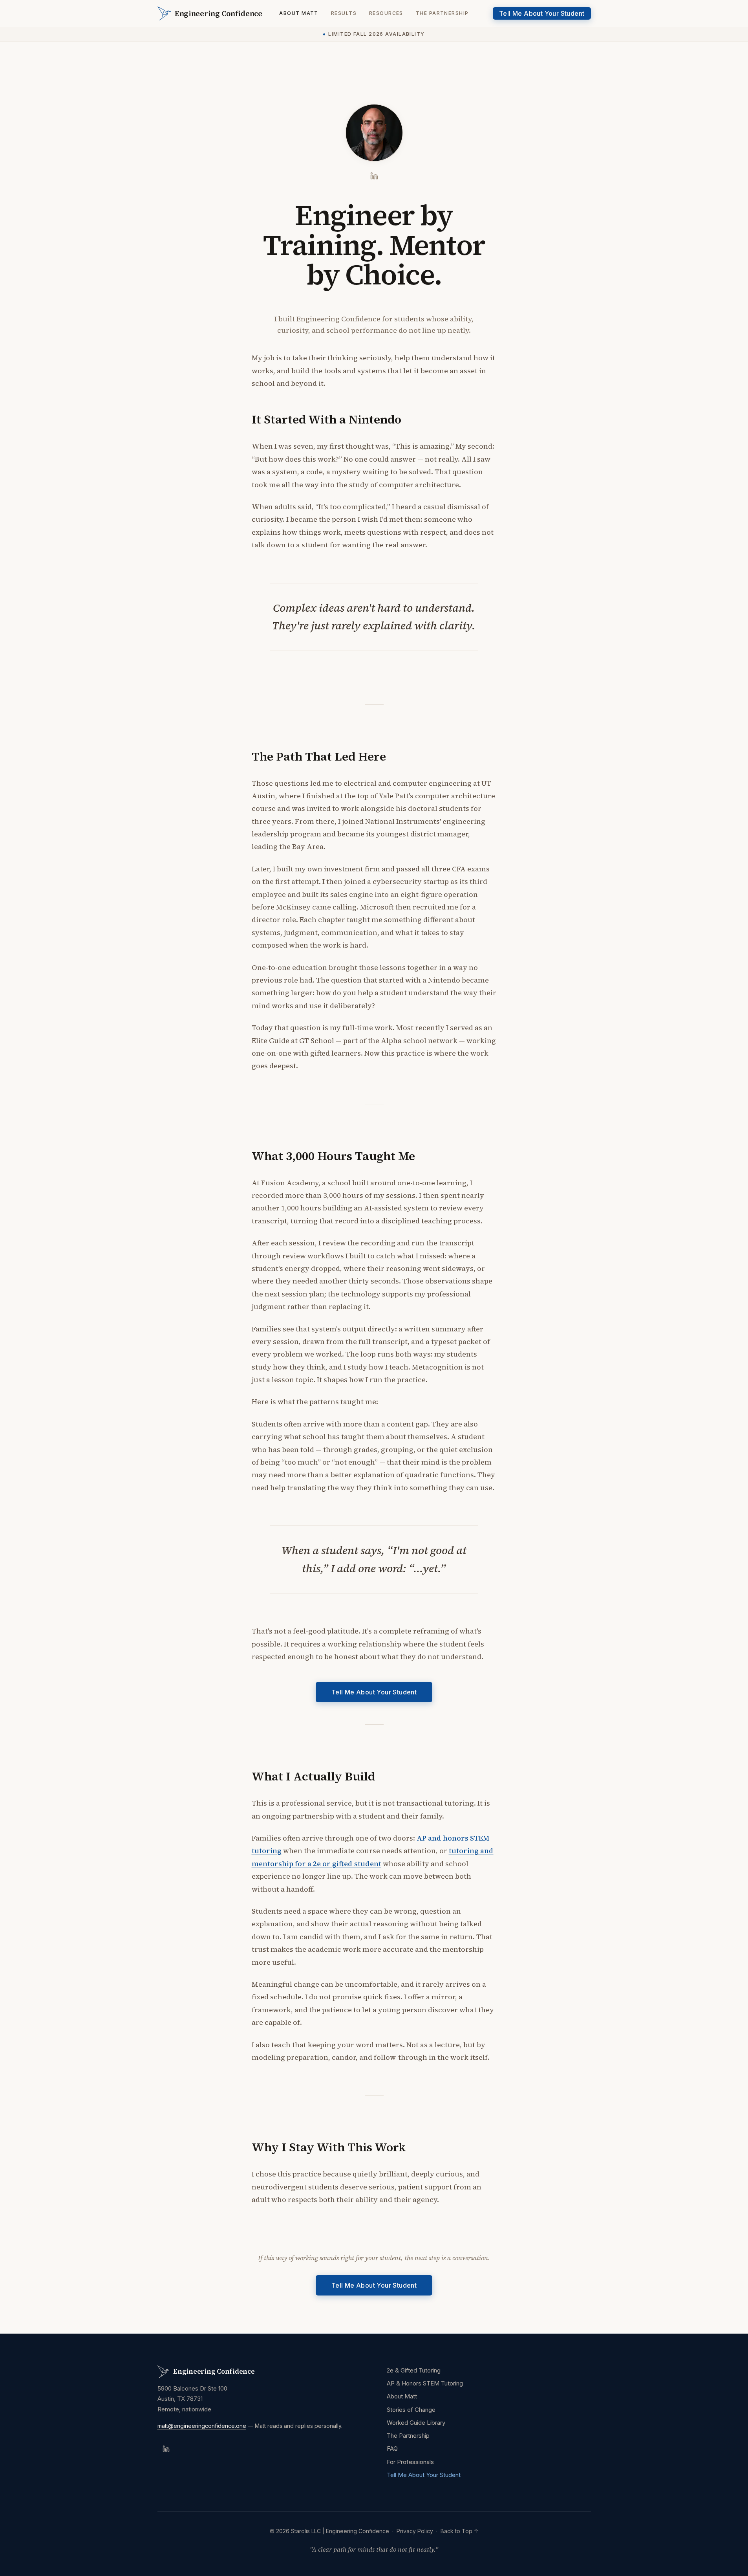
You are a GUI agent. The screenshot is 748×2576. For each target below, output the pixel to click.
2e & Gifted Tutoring (414, 2370)
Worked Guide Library (416, 2423)
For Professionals (410, 2462)
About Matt (299, 13)
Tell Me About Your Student (542, 13)
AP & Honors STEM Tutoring (425, 2383)
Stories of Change (411, 2410)
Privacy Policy (415, 2531)
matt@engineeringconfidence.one (202, 2426)
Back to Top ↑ (460, 2531)
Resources (386, 13)
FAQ (392, 2449)
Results (344, 13)
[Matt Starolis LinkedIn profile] (374, 176)
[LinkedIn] (166, 2449)
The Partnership (442, 13)
